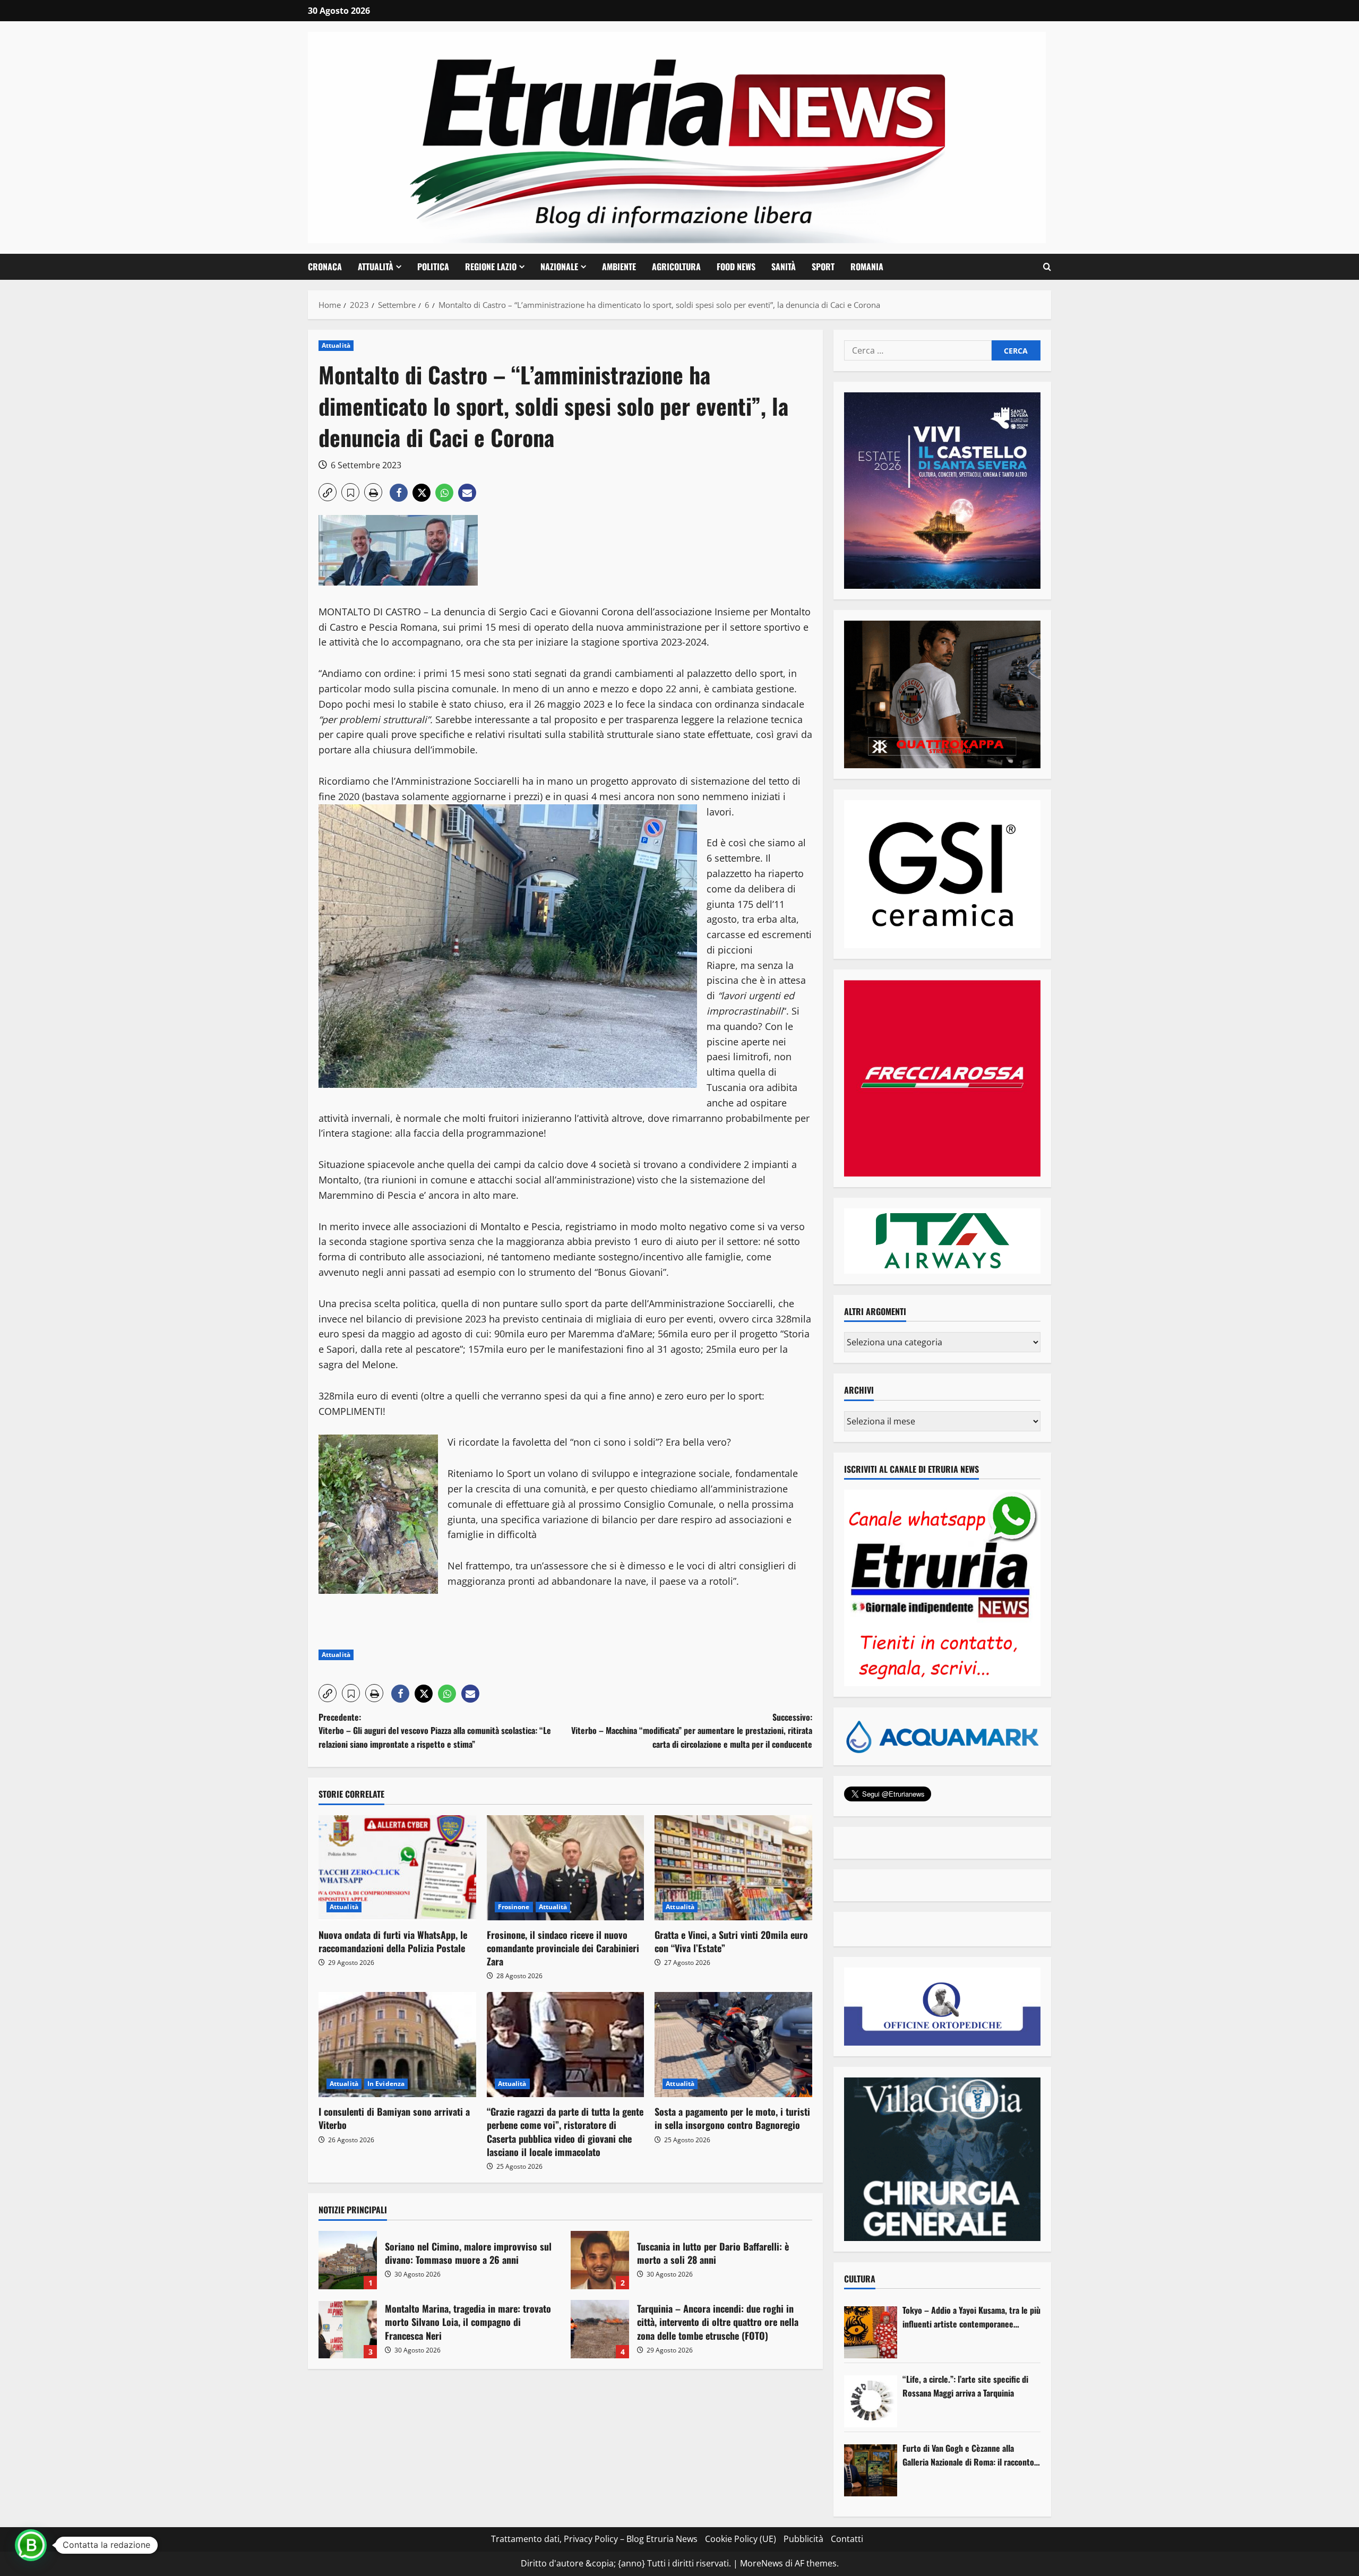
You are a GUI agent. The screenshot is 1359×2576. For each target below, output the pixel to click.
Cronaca (325, 267)
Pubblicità (803, 2539)
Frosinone (514, 1907)
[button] (1047, 267)
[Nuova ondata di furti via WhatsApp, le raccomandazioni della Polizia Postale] (397, 1868)
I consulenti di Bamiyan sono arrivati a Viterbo (394, 2118)
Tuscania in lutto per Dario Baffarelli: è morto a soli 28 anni (600, 2260)
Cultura (860, 2279)
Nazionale (559, 267)
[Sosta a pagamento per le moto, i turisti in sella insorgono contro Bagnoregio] (733, 2045)
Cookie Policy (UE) (741, 2539)
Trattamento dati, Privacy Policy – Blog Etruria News (594, 2539)
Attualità (376, 267)
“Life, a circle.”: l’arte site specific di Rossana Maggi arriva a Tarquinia (965, 2386)
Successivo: (692, 1731)
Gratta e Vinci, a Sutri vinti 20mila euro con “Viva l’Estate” (731, 1941)
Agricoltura (676, 267)
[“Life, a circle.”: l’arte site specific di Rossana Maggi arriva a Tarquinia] (871, 2401)
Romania (867, 267)
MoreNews (762, 2563)
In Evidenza (386, 2084)
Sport (823, 267)
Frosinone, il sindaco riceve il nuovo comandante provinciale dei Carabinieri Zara (563, 1948)
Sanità (784, 267)
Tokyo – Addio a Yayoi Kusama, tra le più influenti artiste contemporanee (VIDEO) (971, 2317)
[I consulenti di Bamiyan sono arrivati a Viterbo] (397, 2045)
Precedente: (435, 1731)
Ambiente (619, 267)
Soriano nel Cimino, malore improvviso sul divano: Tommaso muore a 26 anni (348, 2260)
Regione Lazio (491, 267)
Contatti (847, 2539)
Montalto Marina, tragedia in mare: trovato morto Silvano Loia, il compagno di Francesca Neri (348, 2329)
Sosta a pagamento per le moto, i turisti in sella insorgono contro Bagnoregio (732, 2118)
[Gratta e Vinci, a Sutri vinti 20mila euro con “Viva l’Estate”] (733, 1868)
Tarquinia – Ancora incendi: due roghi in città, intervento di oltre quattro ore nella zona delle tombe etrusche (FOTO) (600, 2329)
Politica (433, 267)
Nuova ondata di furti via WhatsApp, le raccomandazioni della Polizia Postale (393, 1941)
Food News (736, 267)
